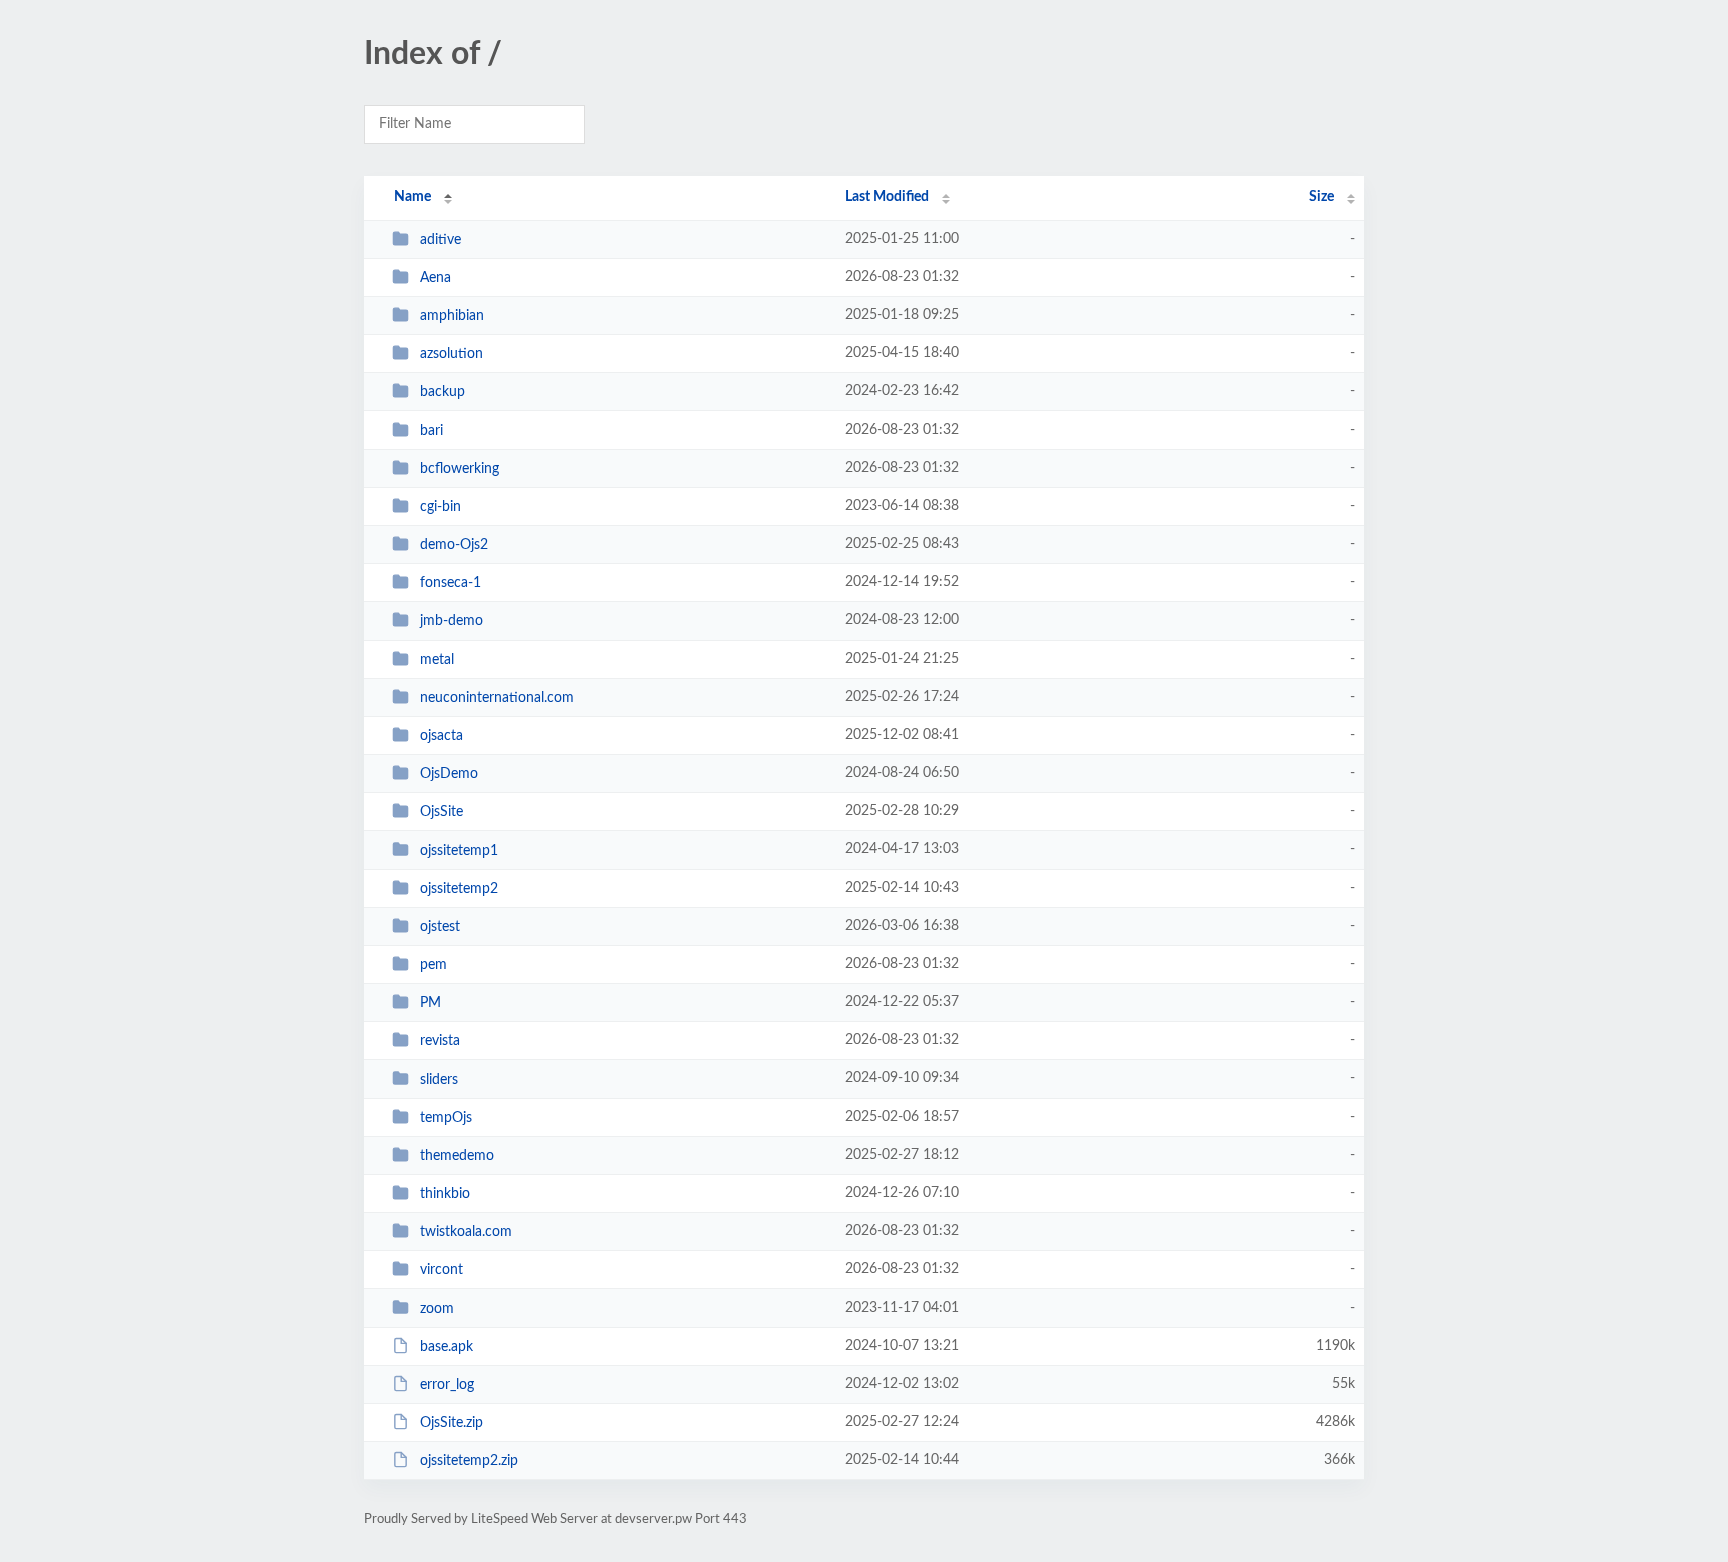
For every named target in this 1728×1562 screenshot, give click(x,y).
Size (1321, 197)
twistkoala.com (466, 1232)
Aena (435, 278)
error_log (447, 1385)
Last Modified (887, 197)
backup (442, 392)
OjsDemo (449, 774)
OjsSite (441, 812)
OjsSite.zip (451, 1423)
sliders (439, 1079)
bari (431, 431)
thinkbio (445, 1194)
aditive (440, 240)
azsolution (451, 354)
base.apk (446, 1347)
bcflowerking (459, 469)
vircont (441, 1270)
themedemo (457, 1156)
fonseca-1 (450, 583)
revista (440, 1041)
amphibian (452, 316)
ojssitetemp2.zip (469, 1461)
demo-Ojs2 (454, 545)
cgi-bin (440, 507)
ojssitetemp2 (459, 889)
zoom (437, 1308)
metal (437, 660)
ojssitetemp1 (459, 850)
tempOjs (446, 1118)
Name (412, 197)
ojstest (440, 927)
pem (433, 965)
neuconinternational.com (497, 698)
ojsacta (441, 736)
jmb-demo (451, 621)
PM (430, 1003)
